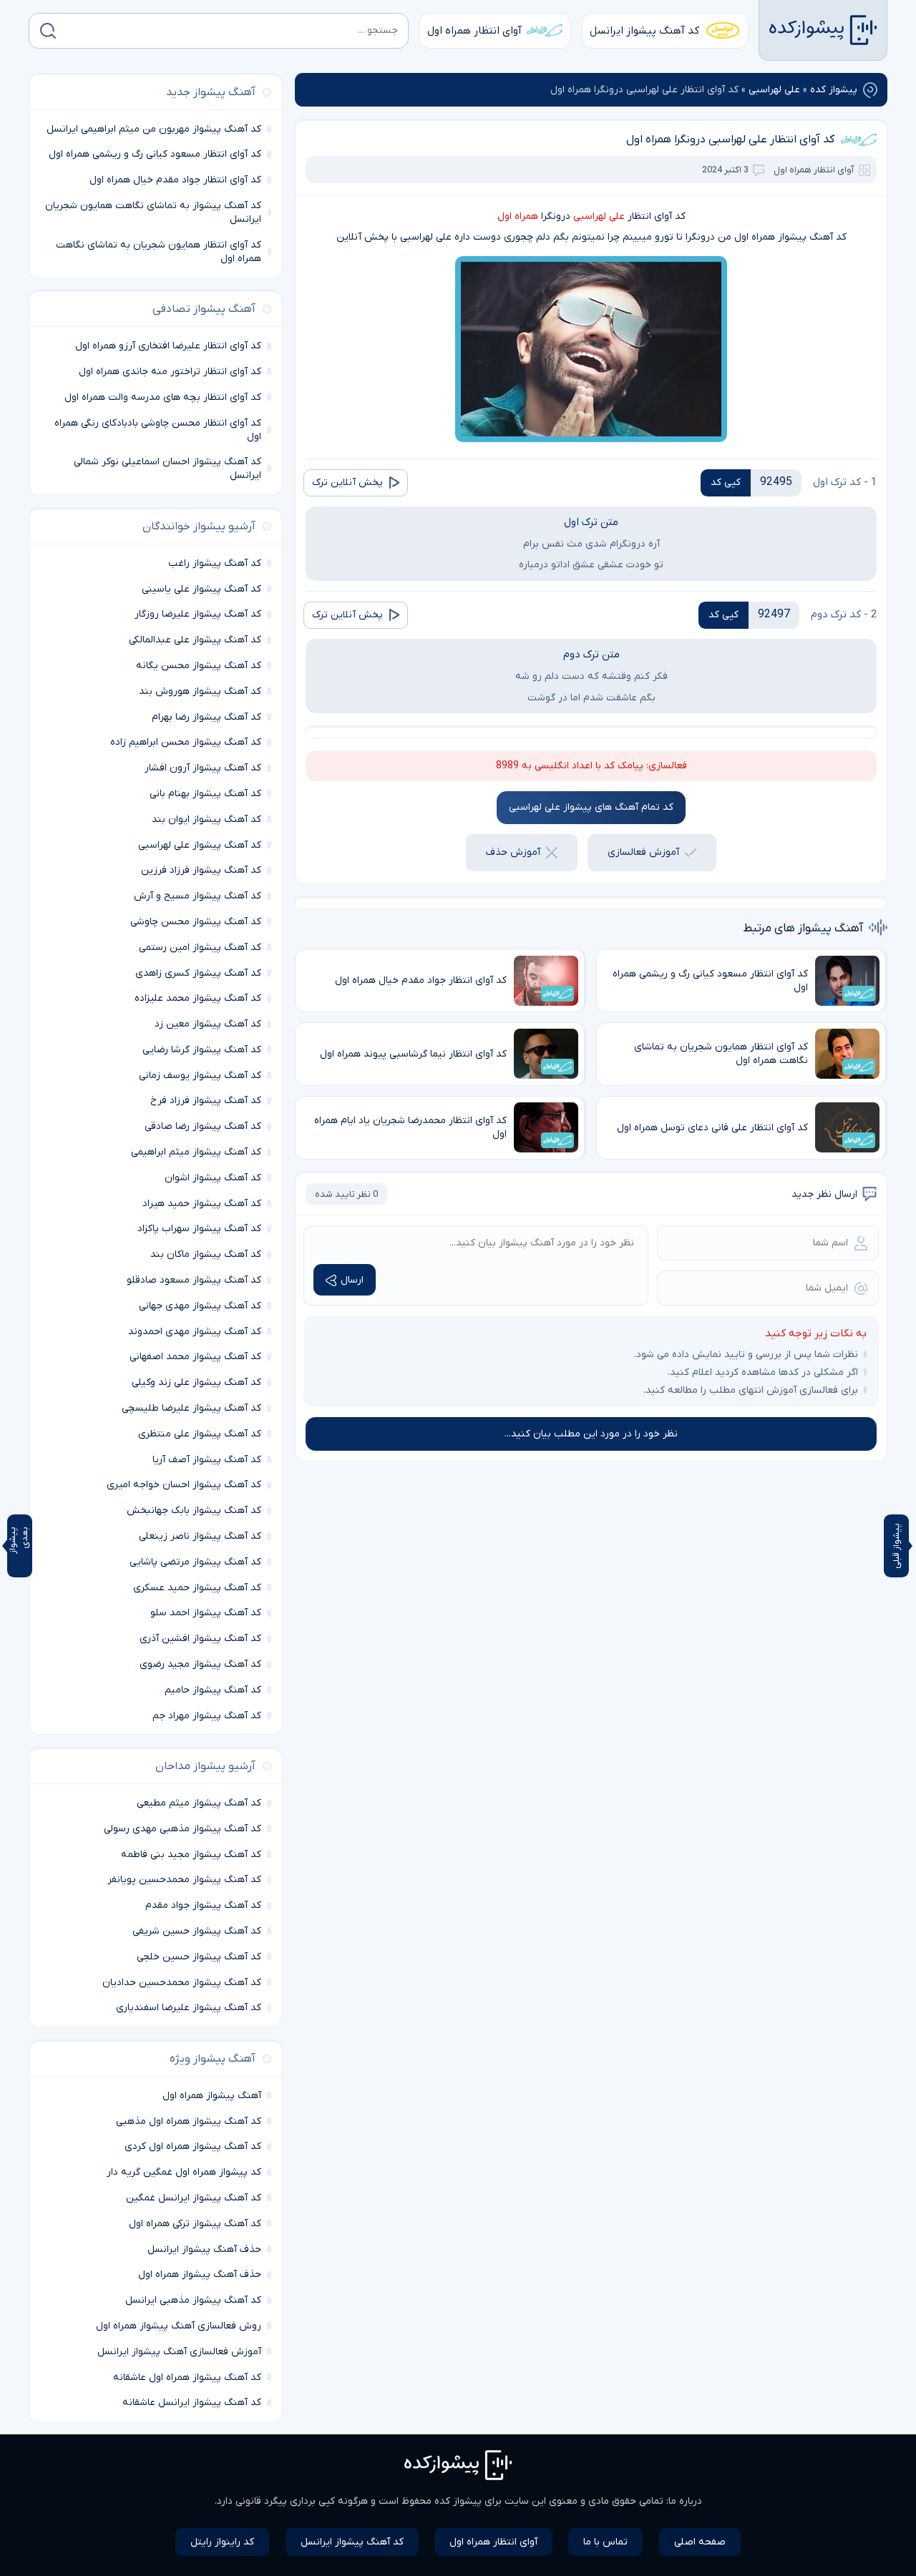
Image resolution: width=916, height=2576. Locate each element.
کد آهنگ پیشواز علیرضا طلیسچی (191, 1408)
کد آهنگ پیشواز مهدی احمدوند (195, 1332)
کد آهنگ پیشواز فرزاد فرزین (201, 870)
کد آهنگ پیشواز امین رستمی (200, 947)
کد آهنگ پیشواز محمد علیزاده (198, 998)
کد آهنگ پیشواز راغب (215, 563)
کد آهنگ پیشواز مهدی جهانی (200, 1306)
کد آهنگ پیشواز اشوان (213, 1178)
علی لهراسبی (774, 90)
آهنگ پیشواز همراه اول (212, 2096)
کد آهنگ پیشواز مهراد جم (207, 1716)
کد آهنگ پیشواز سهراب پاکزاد (199, 1229)
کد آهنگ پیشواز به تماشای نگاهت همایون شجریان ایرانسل (153, 212)
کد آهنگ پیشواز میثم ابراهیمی (196, 1152)
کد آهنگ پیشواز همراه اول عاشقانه (187, 2377)
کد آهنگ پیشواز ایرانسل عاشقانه (192, 2403)
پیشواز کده (834, 90)
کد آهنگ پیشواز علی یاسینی (201, 589)
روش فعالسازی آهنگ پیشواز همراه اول (179, 2326)
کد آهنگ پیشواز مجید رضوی (200, 1664)
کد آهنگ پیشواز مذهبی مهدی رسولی (182, 1829)
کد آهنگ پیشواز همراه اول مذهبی (189, 2121)
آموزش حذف (513, 852)
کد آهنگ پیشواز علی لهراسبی (200, 845)
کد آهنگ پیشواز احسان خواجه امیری (184, 1485)
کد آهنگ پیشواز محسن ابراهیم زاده (186, 742)
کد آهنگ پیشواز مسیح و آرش (198, 896)
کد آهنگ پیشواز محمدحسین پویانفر (184, 1880)
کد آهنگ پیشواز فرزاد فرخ (206, 1101)
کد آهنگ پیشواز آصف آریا (207, 1460)
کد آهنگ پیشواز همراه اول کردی (193, 2146)
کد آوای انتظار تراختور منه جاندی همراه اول (170, 372)
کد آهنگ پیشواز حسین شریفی (197, 1931)
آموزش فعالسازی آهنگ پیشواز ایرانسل (179, 2352)
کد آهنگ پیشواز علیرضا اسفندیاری (189, 2008)
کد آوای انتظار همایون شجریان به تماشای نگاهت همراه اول (159, 252)
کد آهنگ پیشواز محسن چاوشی (196, 922)
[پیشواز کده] (823, 30)
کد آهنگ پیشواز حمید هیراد (202, 1204)
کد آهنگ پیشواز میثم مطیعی (199, 1803)
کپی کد (726, 483)
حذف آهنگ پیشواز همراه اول (200, 2274)
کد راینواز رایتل (222, 2542)
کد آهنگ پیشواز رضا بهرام (206, 717)
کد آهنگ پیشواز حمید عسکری (197, 1588)
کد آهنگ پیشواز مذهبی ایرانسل (193, 2300)
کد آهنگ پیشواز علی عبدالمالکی (195, 640)
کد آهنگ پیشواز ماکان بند (206, 1254)
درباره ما (685, 2501)
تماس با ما (605, 2542)
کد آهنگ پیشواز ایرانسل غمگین (194, 2198)
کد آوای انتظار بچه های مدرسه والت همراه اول (163, 397)
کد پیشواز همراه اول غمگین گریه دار (184, 2172)
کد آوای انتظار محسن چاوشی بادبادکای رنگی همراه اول (158, 430)
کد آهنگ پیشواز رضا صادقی (203, 1126)
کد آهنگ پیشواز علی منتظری (200, 1434)
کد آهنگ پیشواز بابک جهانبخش (194, 1510)
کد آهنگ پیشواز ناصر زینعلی (200, 1536)
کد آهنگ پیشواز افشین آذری (200, 1639)
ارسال (352, 1280)
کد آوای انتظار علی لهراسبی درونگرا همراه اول (730, 139)
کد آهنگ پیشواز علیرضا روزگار (198, 614)
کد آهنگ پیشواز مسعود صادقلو (194, 1280)
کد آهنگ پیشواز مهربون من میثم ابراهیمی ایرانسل (154, 129)
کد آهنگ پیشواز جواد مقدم (203, 1905)
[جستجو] (48, 31)
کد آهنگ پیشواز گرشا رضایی (202, 1050)
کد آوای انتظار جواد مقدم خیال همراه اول (175, 180)
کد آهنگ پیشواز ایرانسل (644, 31)
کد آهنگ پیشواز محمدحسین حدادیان (182, 1983)
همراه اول (518, 216)
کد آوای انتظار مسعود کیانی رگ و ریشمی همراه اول (155, 154)
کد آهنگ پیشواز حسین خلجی (199, 1957)
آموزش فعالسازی (643, 852)
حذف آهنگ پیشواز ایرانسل (204, 2249)
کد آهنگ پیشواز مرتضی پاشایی (195, 1562)
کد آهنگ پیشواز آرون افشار (203, 768)
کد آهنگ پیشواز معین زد (208, 1024)
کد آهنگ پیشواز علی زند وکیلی (196, 1382)
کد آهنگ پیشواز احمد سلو (206, 1613)
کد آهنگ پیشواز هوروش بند (200, 691)
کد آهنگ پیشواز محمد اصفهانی (195, 1357)
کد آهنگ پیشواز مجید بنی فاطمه (191, 1855)
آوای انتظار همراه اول (474, 31)
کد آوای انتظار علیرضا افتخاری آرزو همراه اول (168, 346)
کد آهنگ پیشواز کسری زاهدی (198, 973)
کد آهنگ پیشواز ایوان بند (206, 819)
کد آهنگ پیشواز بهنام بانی (205, 794)
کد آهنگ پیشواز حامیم (213, 1690)
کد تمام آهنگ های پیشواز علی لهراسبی (591, 807)
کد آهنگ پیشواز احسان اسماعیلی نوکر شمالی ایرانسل (167, 469)
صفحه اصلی (700, 2542)
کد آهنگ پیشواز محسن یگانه (199, 666)
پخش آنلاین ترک (347, 483)
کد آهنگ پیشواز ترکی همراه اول (195, 2224)
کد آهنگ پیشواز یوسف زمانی (200, 1076)
